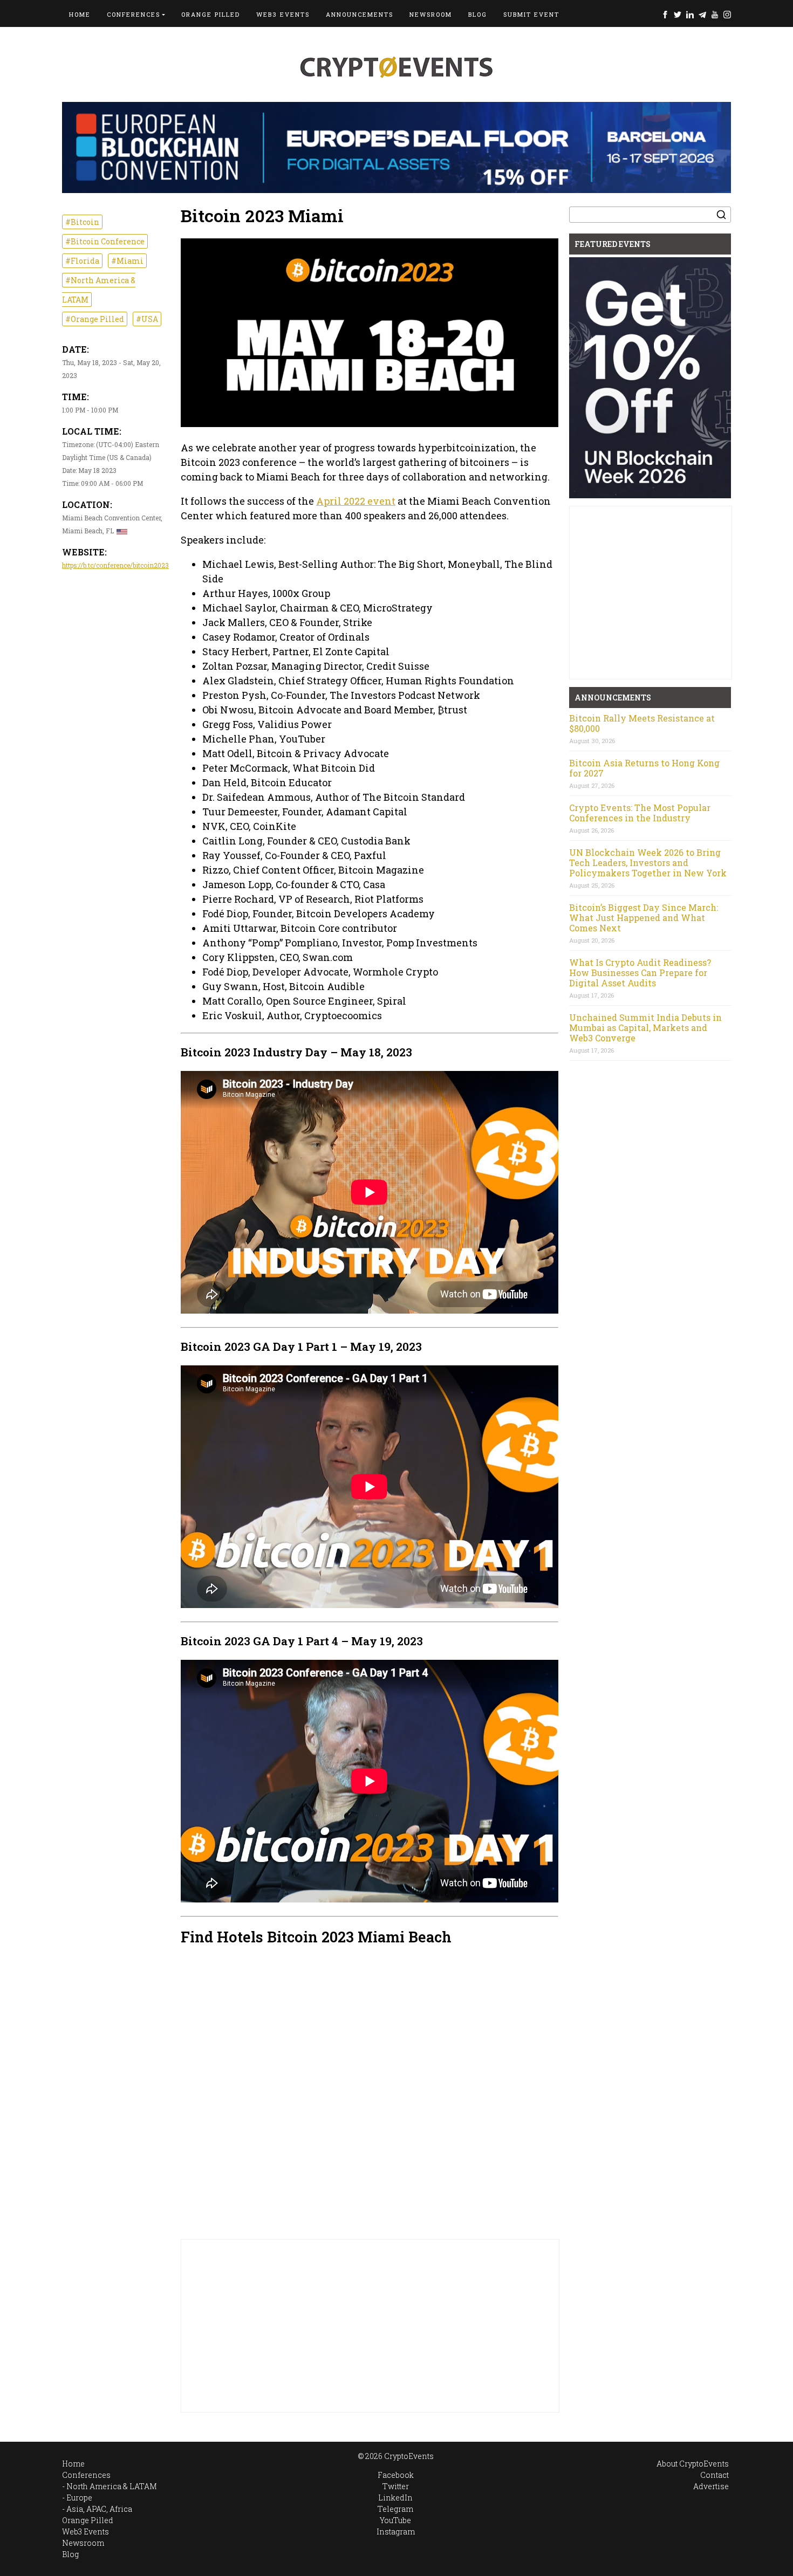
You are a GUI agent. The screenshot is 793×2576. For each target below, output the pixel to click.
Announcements (360, 14)
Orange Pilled (211, 14)
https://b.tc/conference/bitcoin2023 (115, 565)
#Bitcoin (82, 222)
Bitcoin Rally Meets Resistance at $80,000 (642, 723)
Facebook (665, 14)
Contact (715, 2475)
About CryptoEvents (693, 2464)
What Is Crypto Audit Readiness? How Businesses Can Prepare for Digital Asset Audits (640, 973)
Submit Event (531, 14)
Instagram (727, 14)
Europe (79, 2498)
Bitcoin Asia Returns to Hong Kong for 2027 (644, 768)
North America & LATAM (112, 2486)
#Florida (82, 261)
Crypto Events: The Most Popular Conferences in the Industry (640, 813)
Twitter (678, 14)
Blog (478, 14)
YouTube (715, 14)
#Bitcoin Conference (105, 241)
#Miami (127, 261)
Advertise (711, 2486)
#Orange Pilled (95, 319)
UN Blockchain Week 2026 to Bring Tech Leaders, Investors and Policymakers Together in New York (648, 863)
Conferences (134, 14)
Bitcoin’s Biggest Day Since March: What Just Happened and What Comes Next (644, 918)
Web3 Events (283, 14)
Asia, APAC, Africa (99, 2509)
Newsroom (431, 14)
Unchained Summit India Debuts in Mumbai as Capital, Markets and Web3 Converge (645, 1028)
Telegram (702, 14)
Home (80, 14)
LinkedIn (690, 14)
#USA (147, 319)
